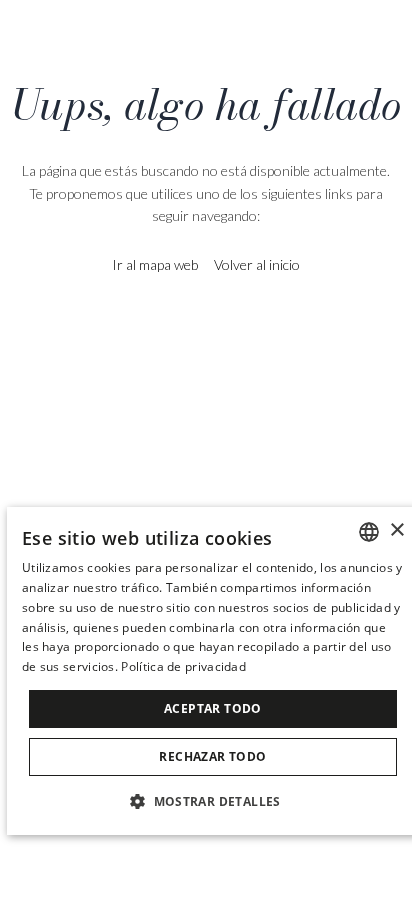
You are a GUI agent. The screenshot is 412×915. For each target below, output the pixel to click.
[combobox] (369, 532)
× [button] (396, 530)
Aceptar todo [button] (213, 708)
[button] (213, 800)
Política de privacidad (183, 666)
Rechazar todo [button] (212, 756)
